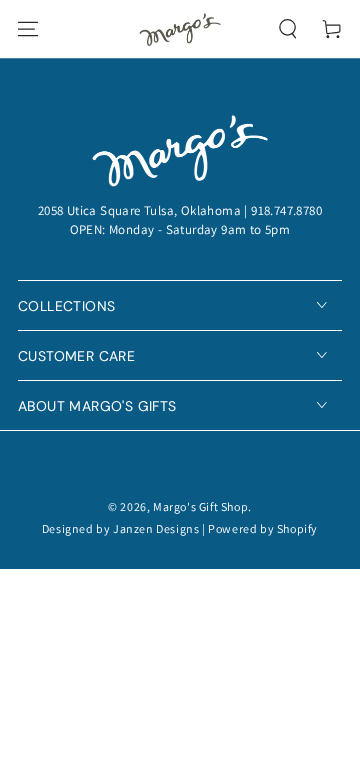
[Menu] (28, 29)
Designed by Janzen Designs (121, 528)
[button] (288, 29)
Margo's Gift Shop (200, 506)
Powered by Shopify (263, 528)
